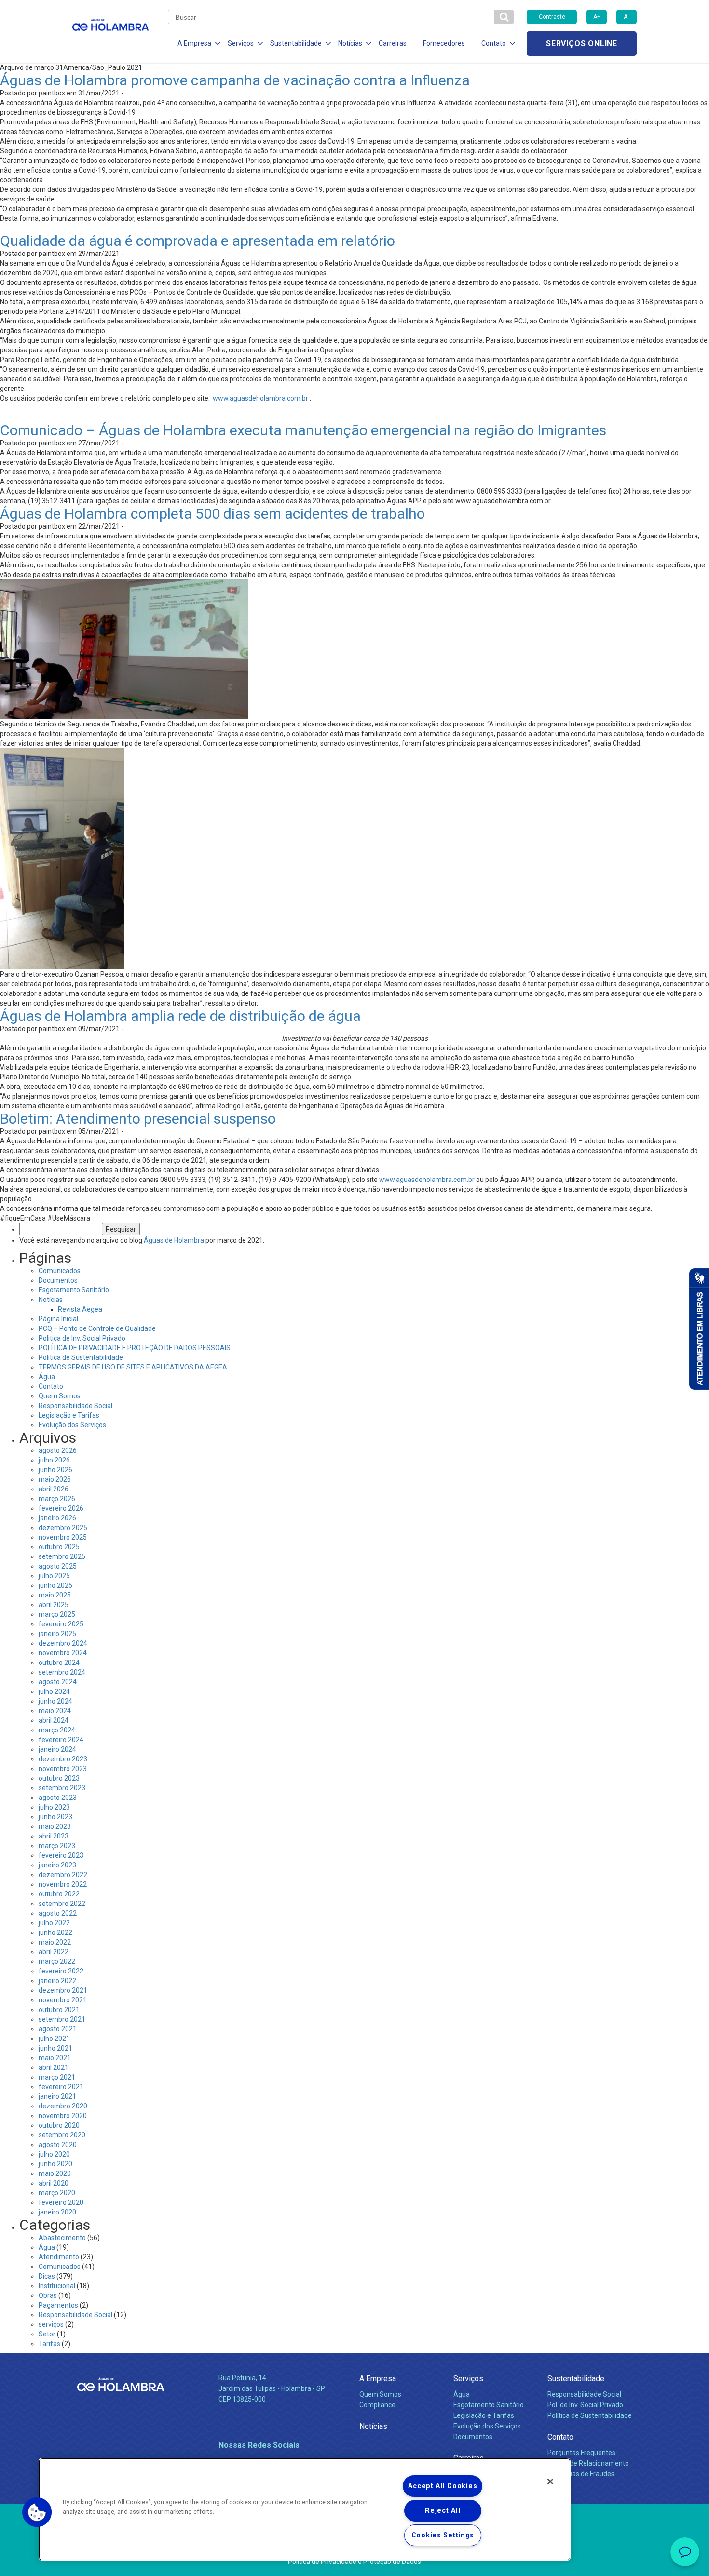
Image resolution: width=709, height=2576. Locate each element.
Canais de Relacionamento (588, 2463)
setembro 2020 (62, 2135)
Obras (48, 2295)
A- (626, 17)
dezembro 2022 (63, 1875)
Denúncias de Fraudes (581, 2474)
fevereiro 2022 (61, 1971)
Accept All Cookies (443, 2486)
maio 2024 (55, 1711)
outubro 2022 (59, 1894)
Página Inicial (58, 1319)
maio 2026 (55, 1479)
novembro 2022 (63, 1884)
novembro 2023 (63, 1769)
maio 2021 (55, 2058)
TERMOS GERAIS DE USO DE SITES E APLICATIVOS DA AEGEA (133, 1367)
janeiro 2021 (57, 2096)
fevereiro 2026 (61, 1508)
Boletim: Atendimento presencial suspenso (138, 1119)
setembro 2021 (62, 2019)
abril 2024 (54, 1720)
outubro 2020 (59, 2125)
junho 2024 (55, 1701)
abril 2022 (54, 1952)
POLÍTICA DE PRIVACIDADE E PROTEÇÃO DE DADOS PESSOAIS (135, 1348)
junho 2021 (55, 2048)
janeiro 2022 (57, 1981)
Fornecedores (444, 43)
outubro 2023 (59, 1778)
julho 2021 (54, 2039)
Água (47, 1377)
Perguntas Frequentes (581, 2453)
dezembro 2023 (63, 1759)
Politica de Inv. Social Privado (82, 1338)
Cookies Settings (443, 2535)
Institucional (57, 2286)
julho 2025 (54, 1576)
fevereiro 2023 (61, 1855)
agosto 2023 (58, 1798)
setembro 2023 (62, 1788)
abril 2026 (54, 1489)
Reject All (443, 2511)
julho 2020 (54, 2154)
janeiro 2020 (57, 2212)
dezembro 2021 (63, 1990)
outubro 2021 (59, 2010)
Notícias (51, 1300)
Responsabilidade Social (75, 1406)
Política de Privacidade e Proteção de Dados (354, 2562)
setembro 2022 (62, 1904)
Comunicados (60, 1271)
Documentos (58, 1280)
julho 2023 (54, 1807)
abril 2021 (54, 2067)
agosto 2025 (58, 1566)
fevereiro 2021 (61, 2087)
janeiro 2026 (57, 1518)
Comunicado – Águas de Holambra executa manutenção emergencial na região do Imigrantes (303, 430)
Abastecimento (62, 2238)
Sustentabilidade (576, 2379)
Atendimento (59, 2257)
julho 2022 (54, 1923)
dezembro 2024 (63, 1643)
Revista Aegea (80, 1309)
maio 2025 (55, 1595)
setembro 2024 (62, 1672)
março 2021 (57, 2077)
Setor (47, 2334)
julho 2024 (54, 1691)
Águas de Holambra (174, 1240)
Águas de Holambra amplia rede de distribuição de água (180, 1016)
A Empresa (378, 2379)
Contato (51, 1386)
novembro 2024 (63, 1653)
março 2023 (57, 1846)
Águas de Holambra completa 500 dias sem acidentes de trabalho (212, 514)
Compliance (377, 2405)
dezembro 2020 (63, 2106)
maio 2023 (55, 1826)
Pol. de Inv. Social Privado (585, 2405)
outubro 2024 (59, 1663)
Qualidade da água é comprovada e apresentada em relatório (198, 241)
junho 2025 (55, 1585)
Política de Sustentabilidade (81, 1357)
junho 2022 (55, 1932)
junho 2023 (55, 1817)
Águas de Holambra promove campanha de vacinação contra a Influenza (235, 80)
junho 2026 (55, 1470)
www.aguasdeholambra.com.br (260, 398)
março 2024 (57, 1730)
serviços (51, 2324)
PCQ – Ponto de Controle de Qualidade (97, 1328)
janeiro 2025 (57, 1634)
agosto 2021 (58, 2029)
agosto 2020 (58, 2145)
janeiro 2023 (57, 1865)
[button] (37, 2512)
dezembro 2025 (63, 1528)
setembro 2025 (62, 1556)
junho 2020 (55, 2164)
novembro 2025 (63, 1537)
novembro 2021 (63, 2000)
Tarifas (49, 2344)
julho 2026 (54, 1460)
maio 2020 (55, 2173)
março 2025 (57, 1614)
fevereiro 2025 (61, 1624)
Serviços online (582, 44)
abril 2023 (54, 1836)
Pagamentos (58, 2305)
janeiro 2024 (57, 1749)
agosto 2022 (58, 1913)
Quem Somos (60, 1396)
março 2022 (57, 1961)
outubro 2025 (59, 1547)
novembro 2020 (63, 2116)
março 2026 (57, 1499)
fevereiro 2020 (61, 2202)
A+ (597, 17)
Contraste (552, 17)
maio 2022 (55, 1942)
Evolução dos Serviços (72, 1425)
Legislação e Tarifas (69, 1415)
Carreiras (393, 43)
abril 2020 (54, 2183)
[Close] (550, 2482)
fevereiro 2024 (61, 1740)
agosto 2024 (58, 1682)
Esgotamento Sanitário (74, 1290)
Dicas (47, 2276)
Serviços (468, 2379)
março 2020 (57, 2193)
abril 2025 (54, 1605)
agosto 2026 (58, 1450)
